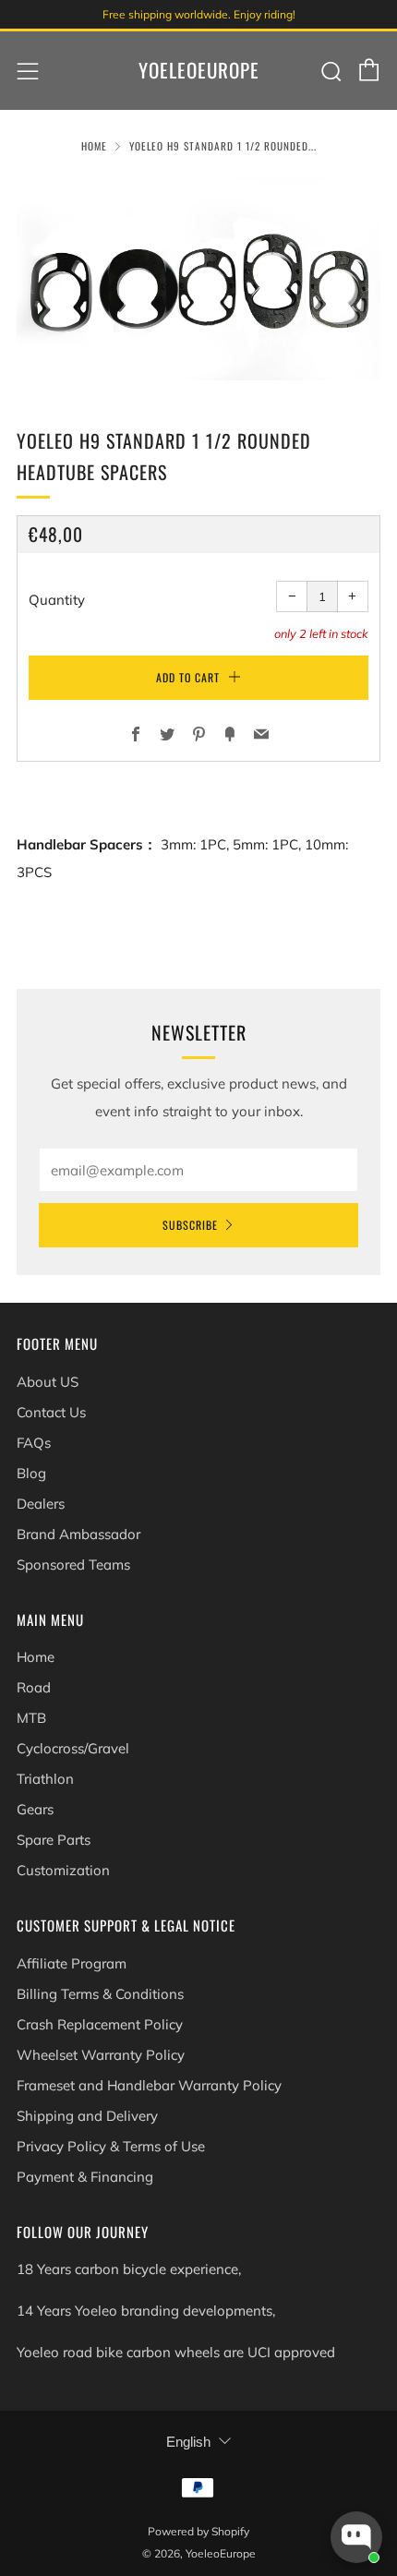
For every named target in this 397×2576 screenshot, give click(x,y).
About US (48, 1382)
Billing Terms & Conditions (100, 1994)
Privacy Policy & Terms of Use (111, 2146)
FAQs (34, 1443)
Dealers (41, 1504)
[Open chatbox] (356, 2537)
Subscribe (190, 1225)
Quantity (57, 600)
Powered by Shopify (198, 2531)
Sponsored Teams (73, 1565)
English (188, 2442)
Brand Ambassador (78, 1534)
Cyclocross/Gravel (73, 1748)
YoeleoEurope (199, 70)
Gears (35, 1809)
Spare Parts (54, 1840)
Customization (63, 1870)
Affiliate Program (72, 1963)
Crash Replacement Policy (100, 2024)
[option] (198, 278)
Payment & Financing (85, 2177)
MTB (31, 1718)
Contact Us (51, 1412)
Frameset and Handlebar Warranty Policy (149, 2085)
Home (94, 146)
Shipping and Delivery (87, 2116)
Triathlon (45, 1779)
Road (34, 1687)
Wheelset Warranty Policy (101, 2055)
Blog (31, 1473)
